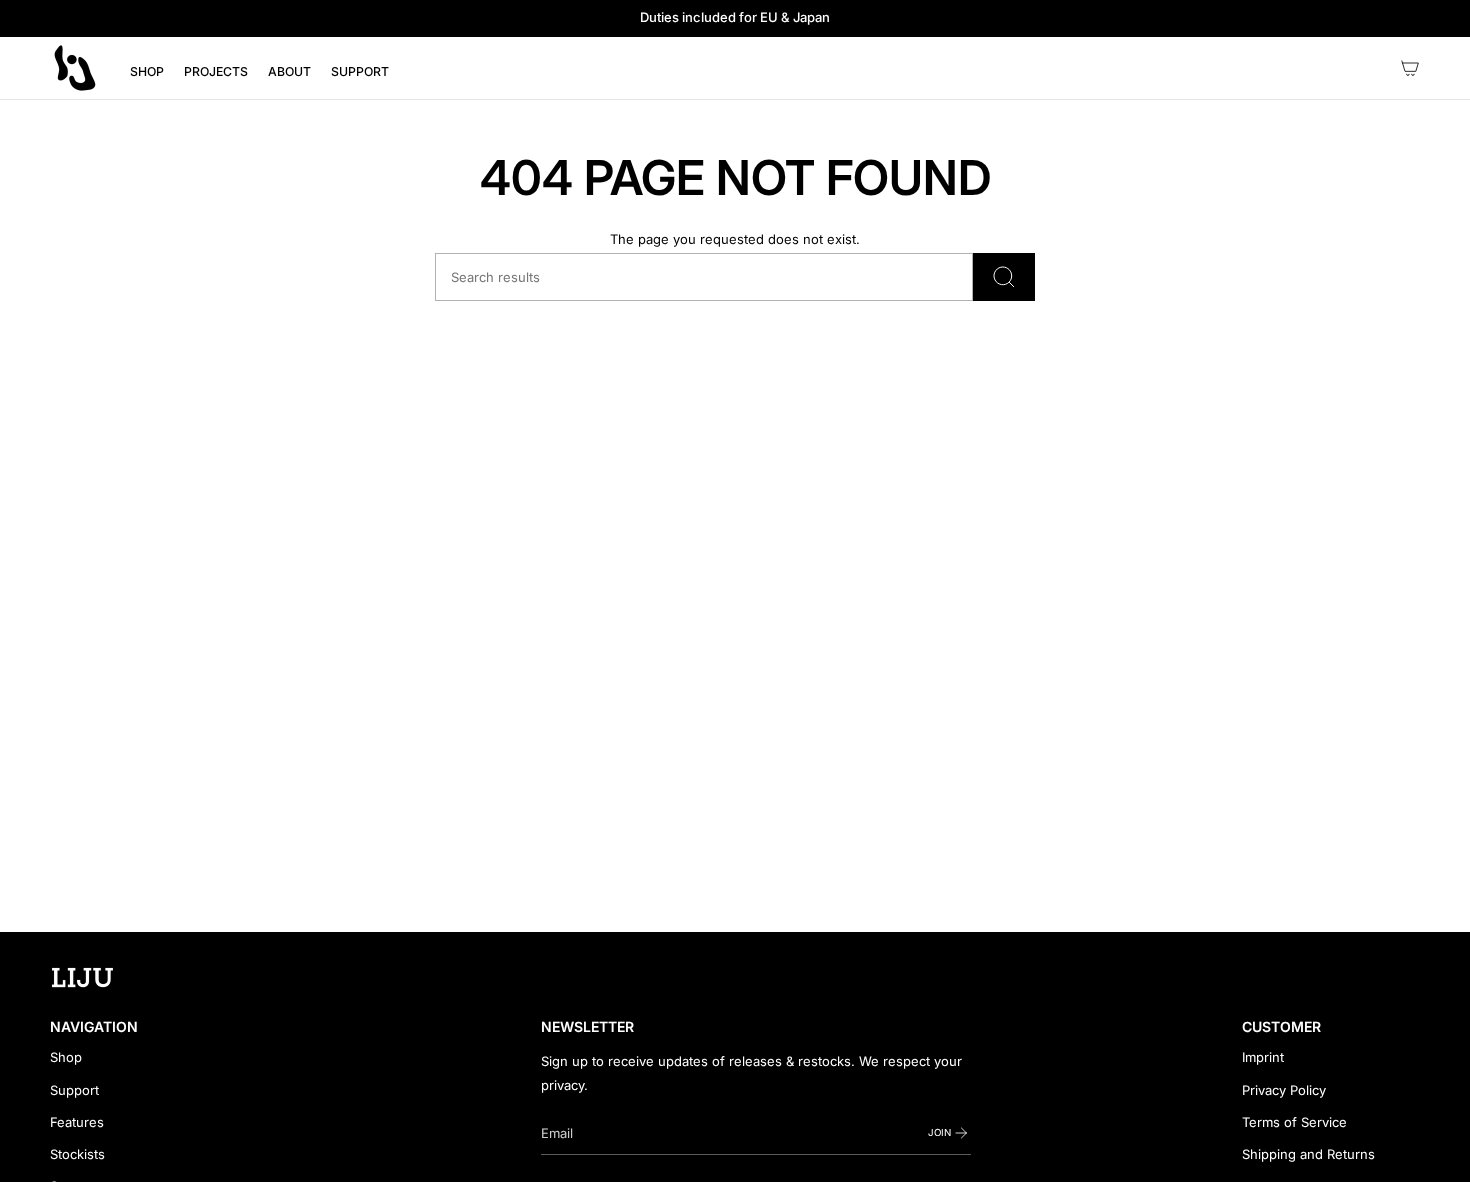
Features (77, 1122)
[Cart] (1410, 68)
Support (74, 1090)
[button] (147, 72)
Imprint (1263, 1057)
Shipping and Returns (1308, 1154)
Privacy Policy (1284, 1090)
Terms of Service (1294, 1122)
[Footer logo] (82, 978)
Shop (66, 1057)
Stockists (77, 1154)
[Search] (1004, 277)
